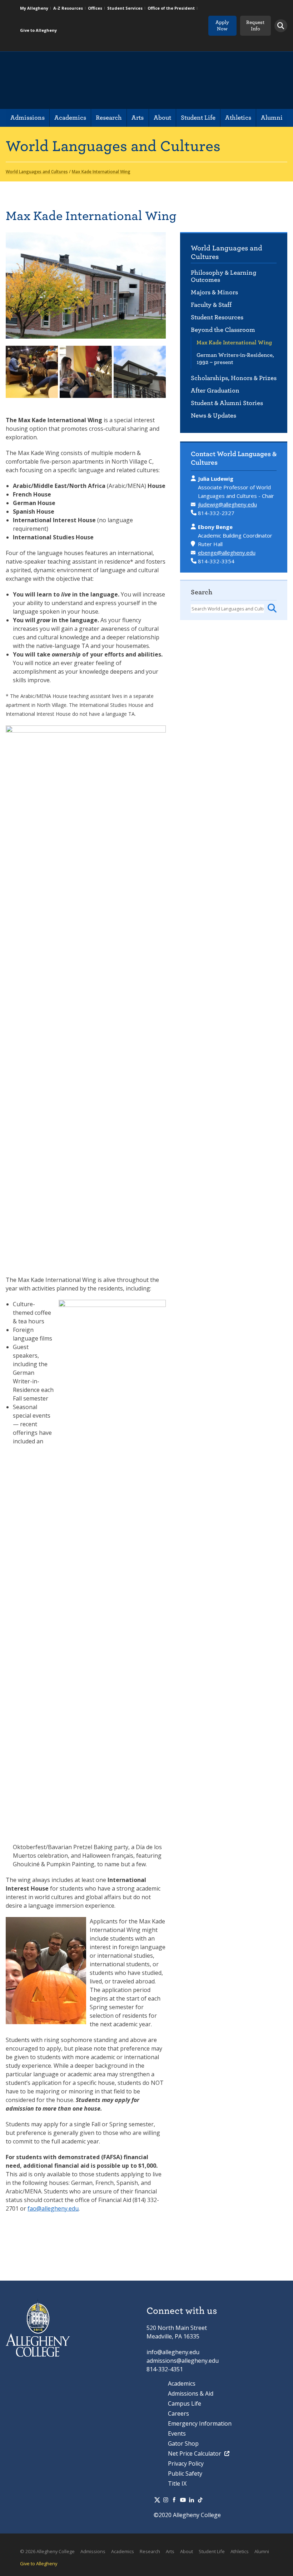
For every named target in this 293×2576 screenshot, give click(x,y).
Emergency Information (200, 2423)
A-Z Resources (68, 8)
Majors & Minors (214, 292)
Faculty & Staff (211, 305)
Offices (95, 8)
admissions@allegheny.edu (183, 2361)
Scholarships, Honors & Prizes (234, 378)
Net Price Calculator (195, 2453)
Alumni (272, 118)
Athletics (238, 118)
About (162, 118)
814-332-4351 (165, 2369)
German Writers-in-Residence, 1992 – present (235, 359)
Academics (70, 118)
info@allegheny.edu (173, 2352)
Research (109, 118)
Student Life (198, 118)
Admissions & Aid (191, 2393)
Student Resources (217, 317)
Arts (138, 118)
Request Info (255, 26)
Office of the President (171, 8)
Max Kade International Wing (234, 343)
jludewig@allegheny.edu (227, 504)
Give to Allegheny (38, 30)
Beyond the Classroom (223, 330)
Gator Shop (183, 2443)
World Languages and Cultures (227, 252)
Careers (178, 2413)
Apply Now (222, 26)
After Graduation (215, 391)
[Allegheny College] (88, 80)
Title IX (177, 2483)
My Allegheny (34, 8)
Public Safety (185, 2473)
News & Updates (213, 416)
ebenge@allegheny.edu (227, 553)
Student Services (125, 8)
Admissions (28, 118)
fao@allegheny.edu (53, 2208)
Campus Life (185, 2403)
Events (177, 2433)
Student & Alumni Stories (227, 403)
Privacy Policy (186, 2463)
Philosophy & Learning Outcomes (224, 276)
